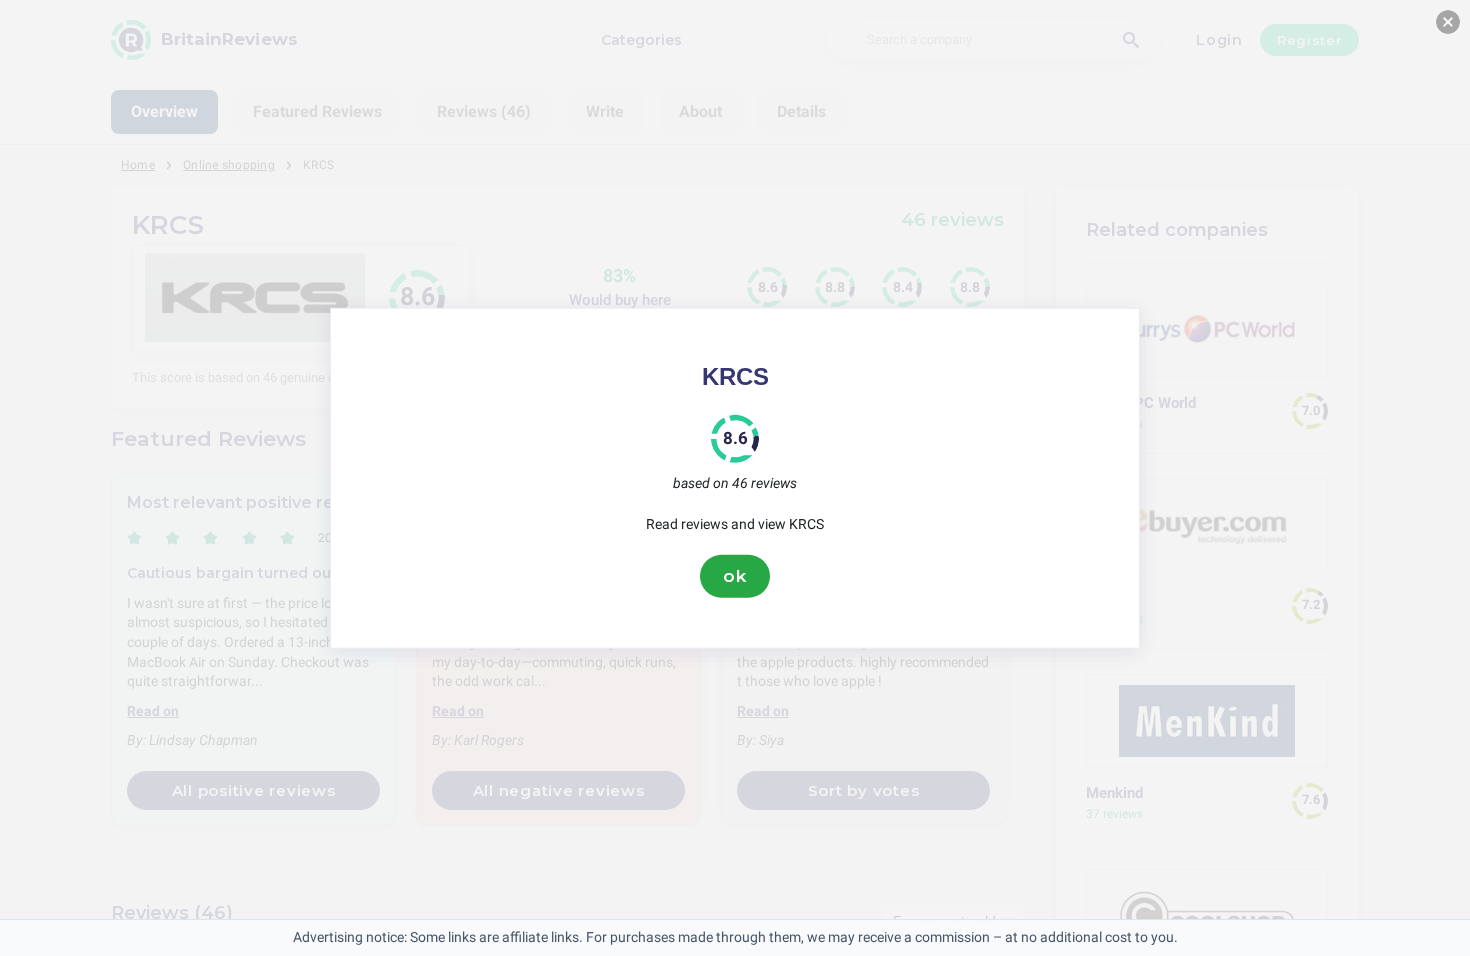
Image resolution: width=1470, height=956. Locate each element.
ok (735, 576)
